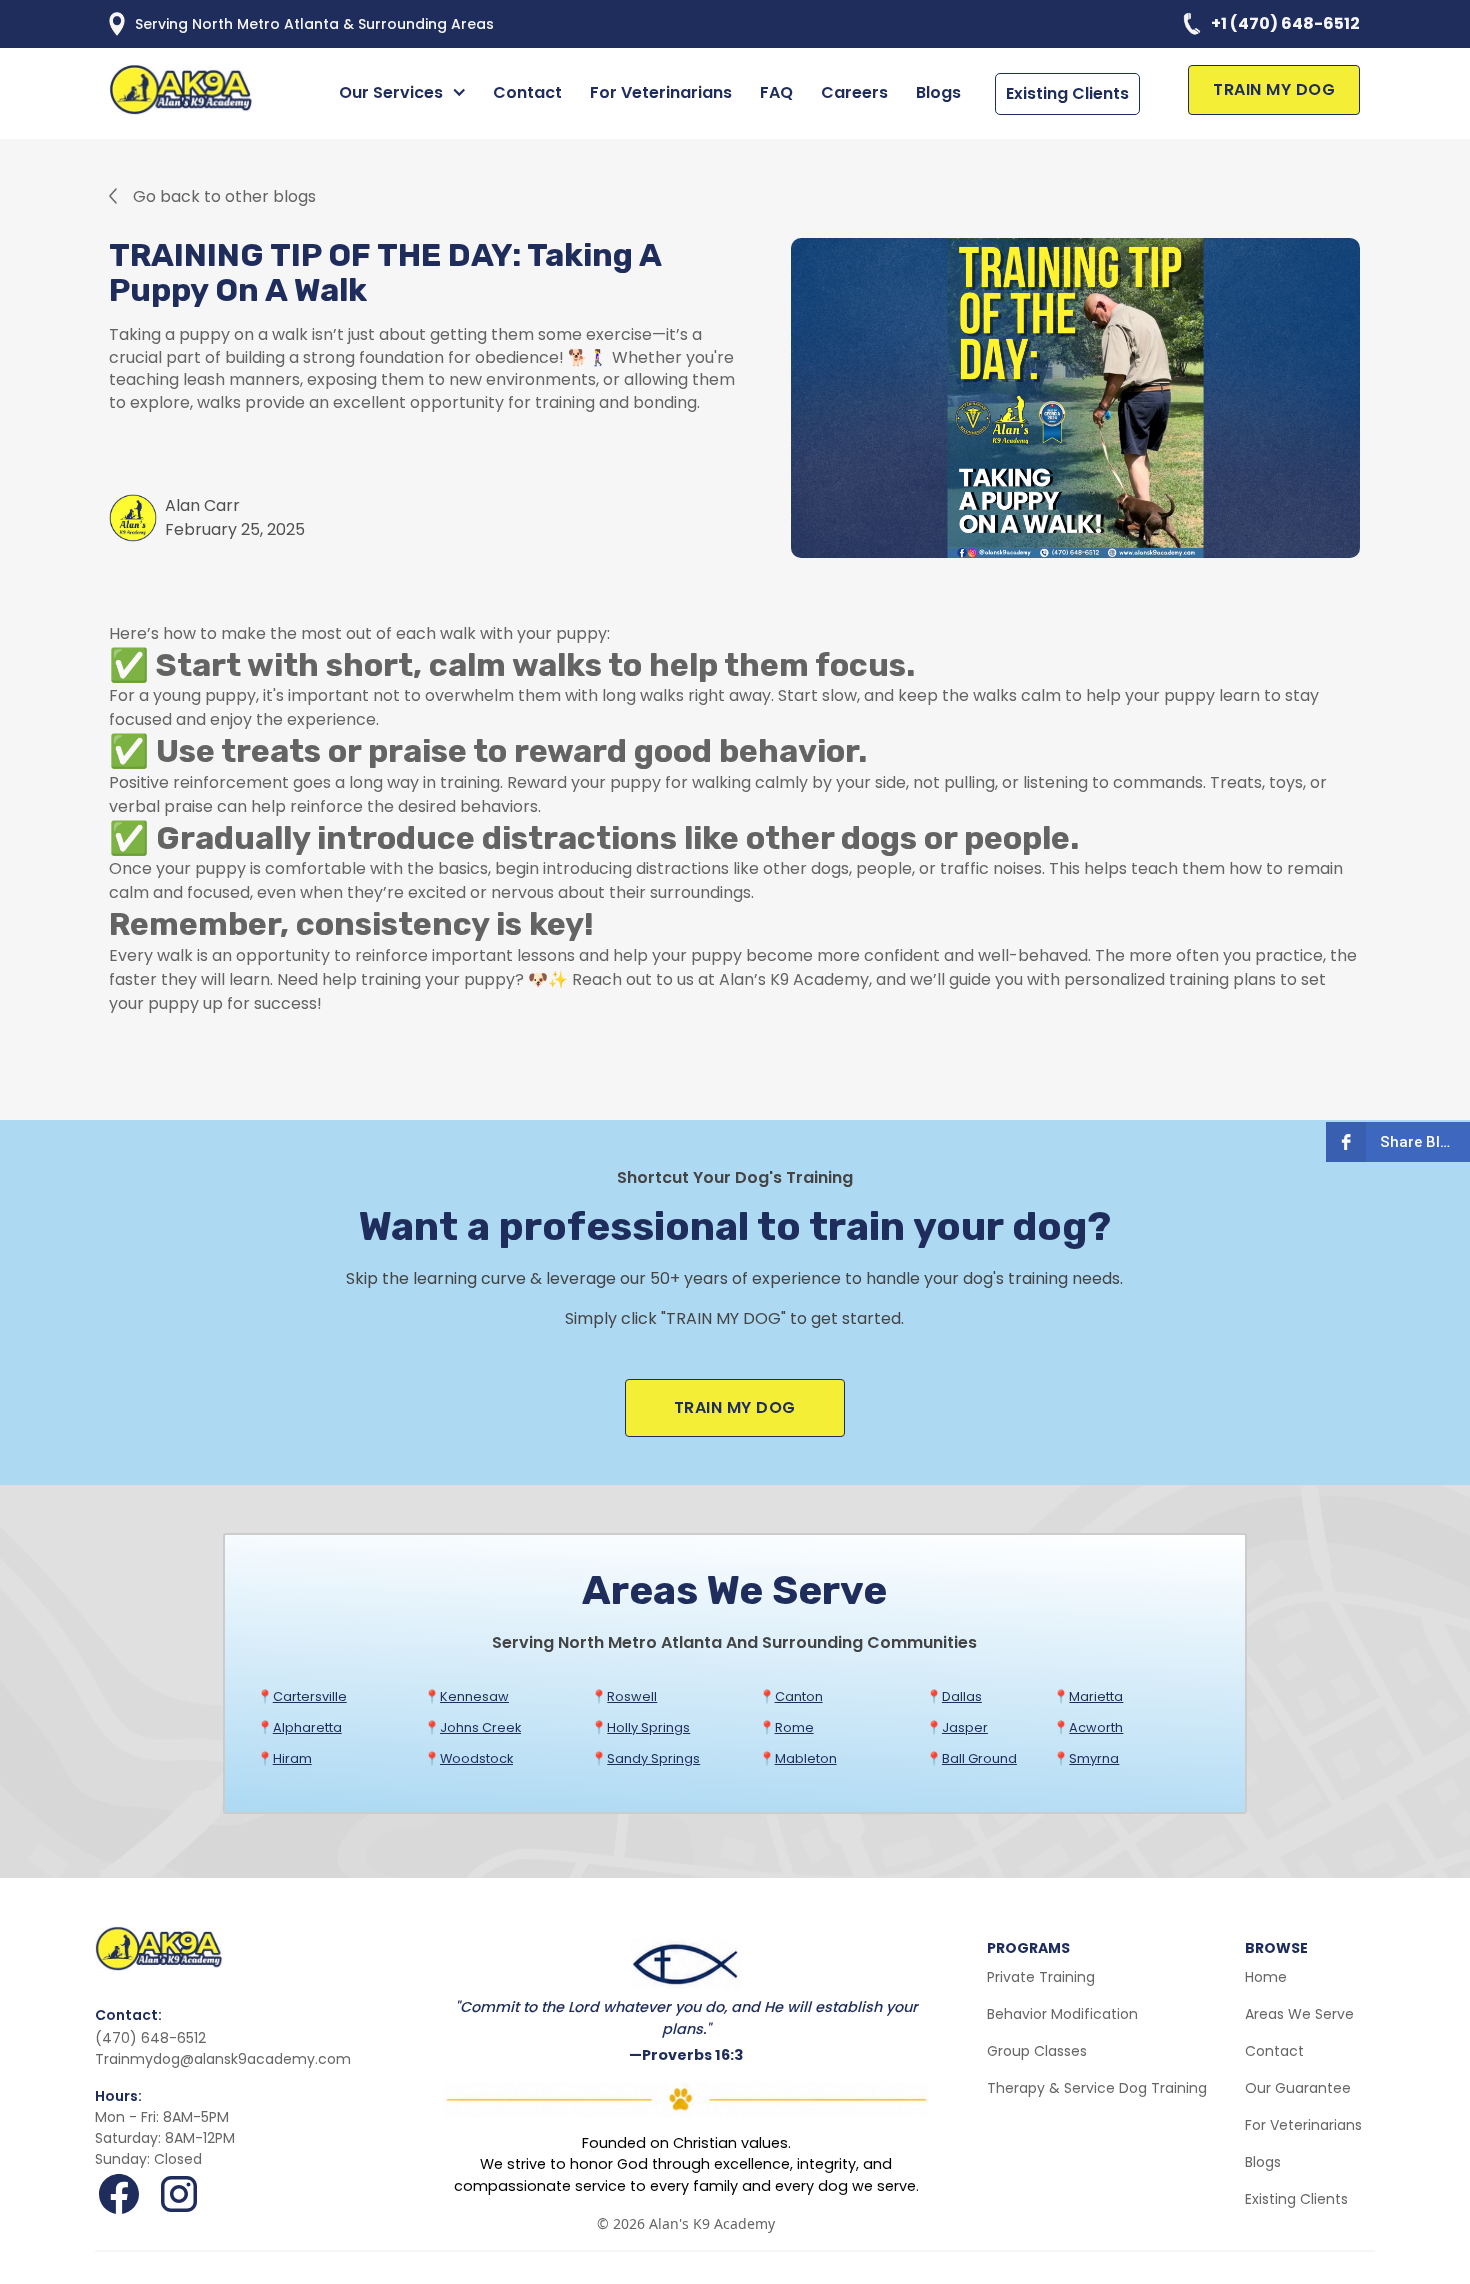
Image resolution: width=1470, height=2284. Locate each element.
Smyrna (1094, 1758)
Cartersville (310, 1696)
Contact (527, 92)
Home (1266, 1977)
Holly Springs (648, 1727)
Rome (794, 1727)
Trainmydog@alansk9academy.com (223, 2059)
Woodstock (476, 1758)
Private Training (1041, 1977)
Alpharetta (307, 1727)
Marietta (1096, 1696)
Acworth (1096, 1727)
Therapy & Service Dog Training (1097, 2088)
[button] (406, 92)
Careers (854, 92)
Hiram (292, 1758)
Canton (799, 1696)
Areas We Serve (1299, 2014)
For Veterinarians (661, 92)
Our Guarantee (1298, 2088)
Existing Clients (1067, 93)
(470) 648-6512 (150, 2038)
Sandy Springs (653, 1758)
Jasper (965, 1727)
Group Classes (1037, 2051)
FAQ (776, 92)
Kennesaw (474, 1696)
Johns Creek (480, 1727)
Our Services (391, 92)
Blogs (938, 92)
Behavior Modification (1062, 2014)
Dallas (962, 1696)
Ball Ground (979, 1758)
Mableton (806, 1758)
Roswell (632, 1696)
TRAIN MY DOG (1274, 89)
